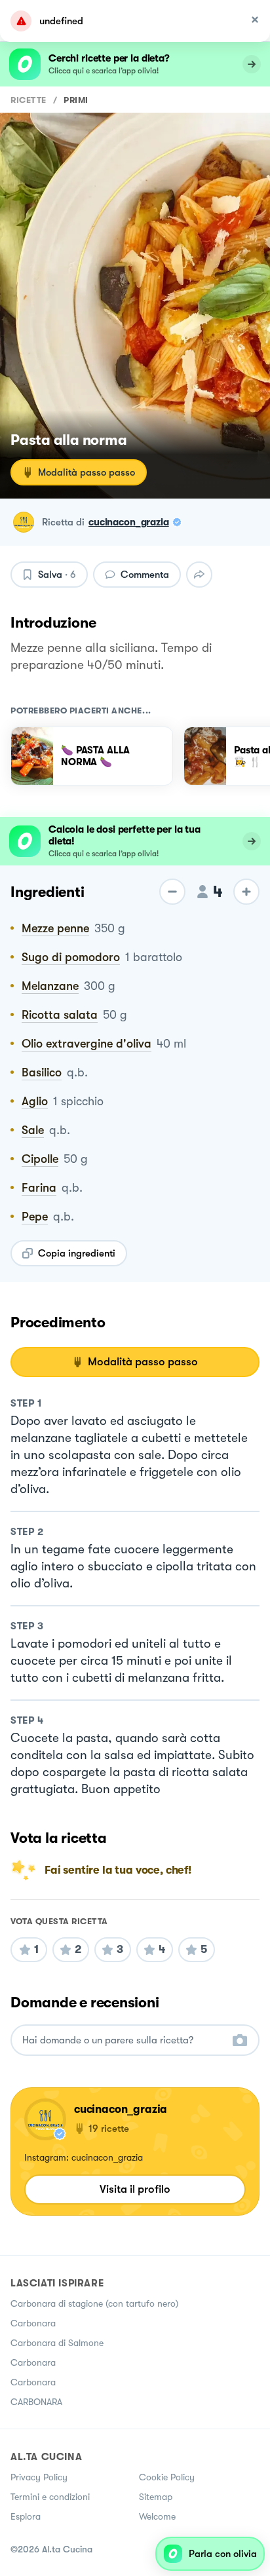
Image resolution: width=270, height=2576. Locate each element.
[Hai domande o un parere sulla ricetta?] (123, 2040)
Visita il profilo (135, 2189)
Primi (76, 100)
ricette (29, 100)
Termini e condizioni (50, 2497)
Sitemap (156, 2497)
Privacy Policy (39, 2477)
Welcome (157, 2516)
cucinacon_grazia (129, 522)
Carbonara (33, 2323)
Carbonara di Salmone (57, 2343)
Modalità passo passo (87, 472)
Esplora (26, 2516)
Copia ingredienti (77, 1253)
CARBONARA (36, 2402)
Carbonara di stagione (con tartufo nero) (94, 2303)
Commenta (145, 575)
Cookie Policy (167, 2477)
